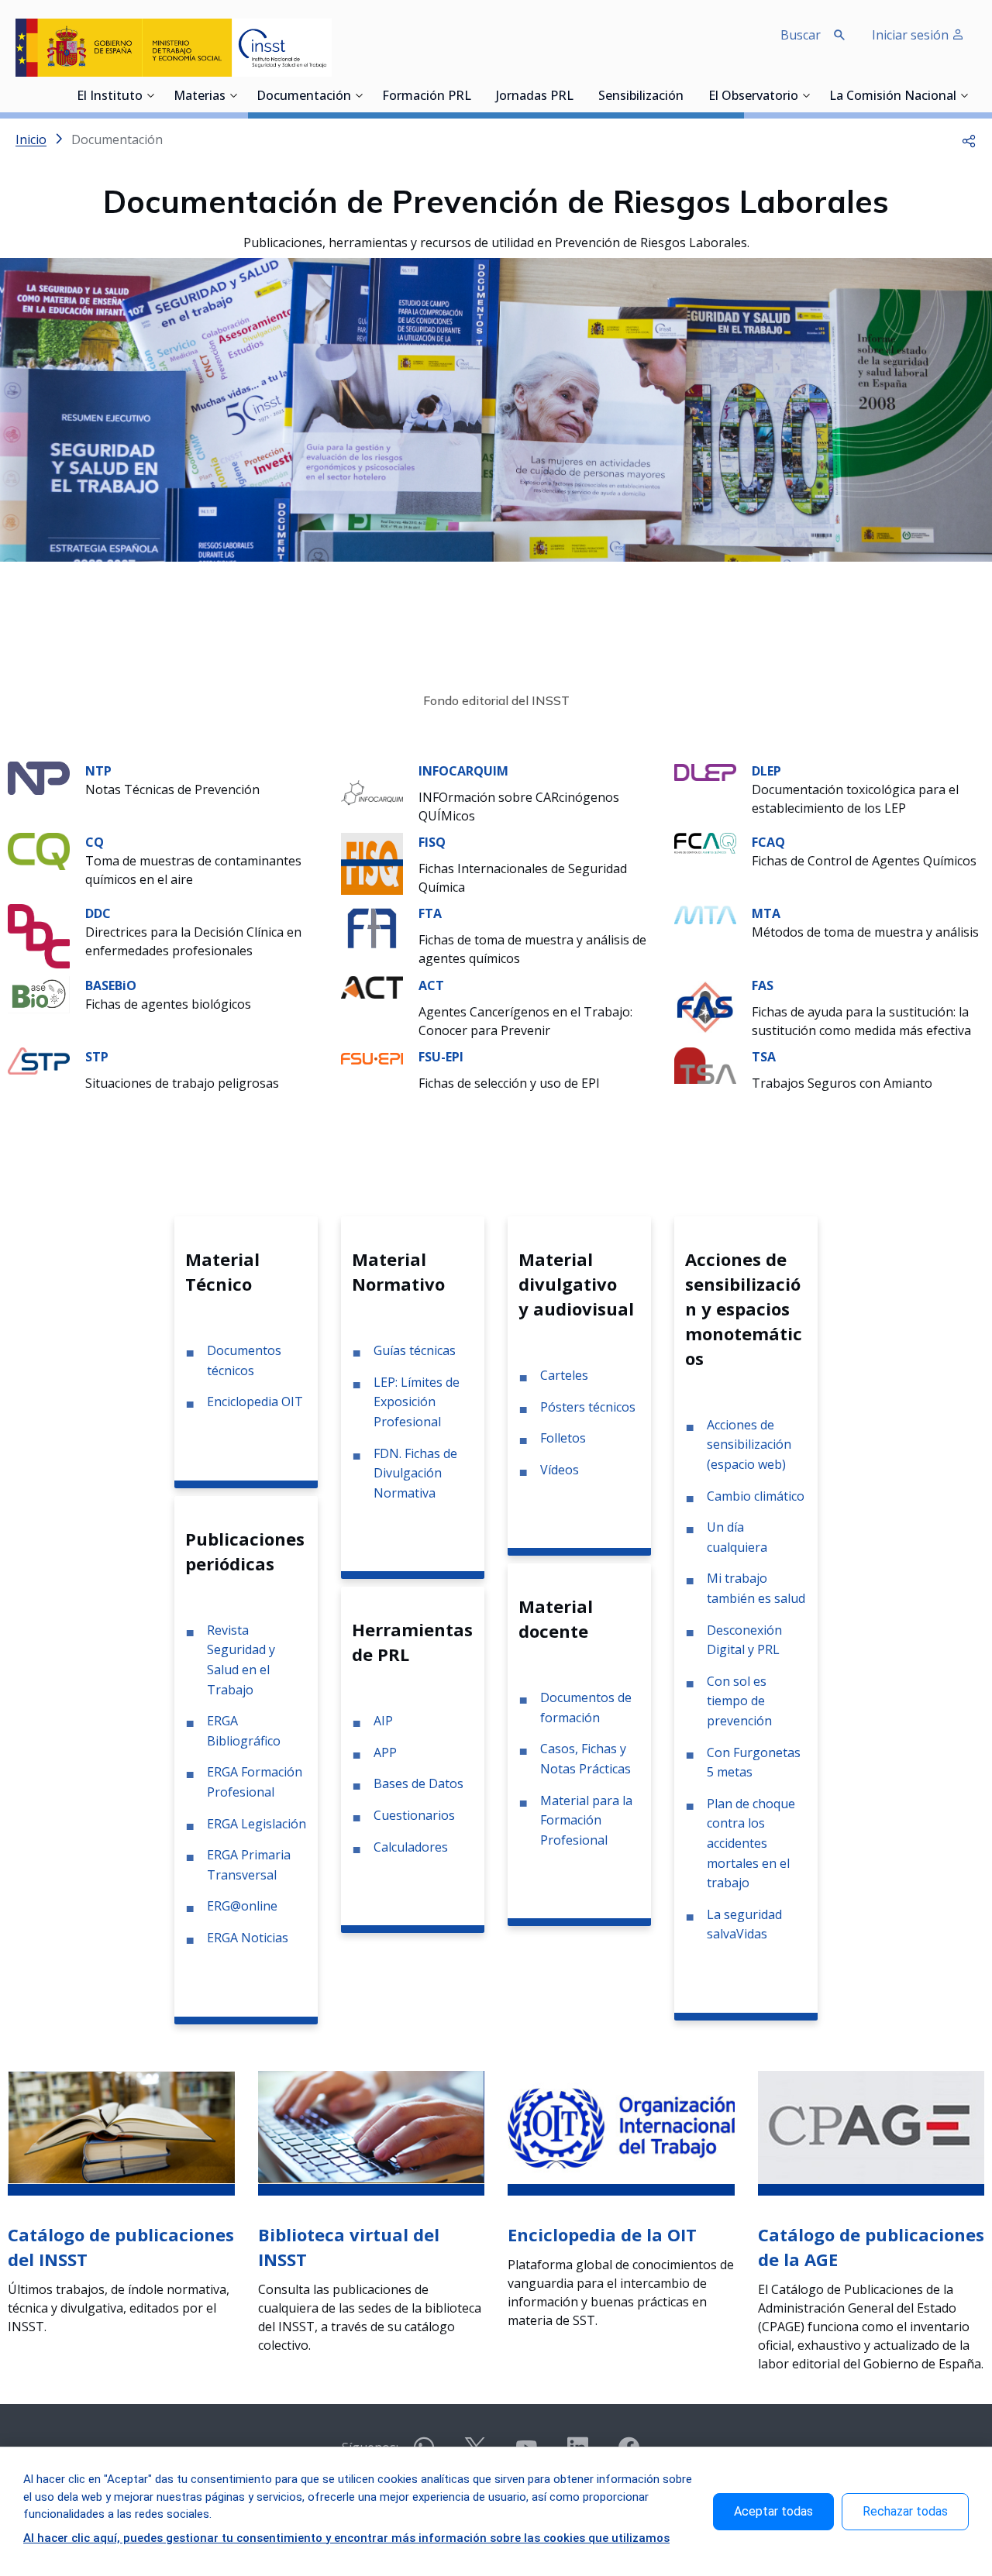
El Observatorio (753, 97)
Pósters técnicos (588, 1407)
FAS (763, 985)
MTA (766, 913)
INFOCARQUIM (463, 771)
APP (385, 1752)
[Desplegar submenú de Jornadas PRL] (578, 95)
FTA (430, 913)
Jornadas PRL (535, 97)
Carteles (564, 1375)
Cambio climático (756, 1496)
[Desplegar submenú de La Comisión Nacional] (964, 95)
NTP (98, 771)
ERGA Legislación (257, 1824)
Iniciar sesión (912, 35)
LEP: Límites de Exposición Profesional (417, 1402)
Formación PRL (427, 97)
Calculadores (411, 1847)
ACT (431, 985)
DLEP (766, 771)
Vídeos (560, 1470)
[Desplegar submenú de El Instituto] (150, 95)
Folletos (563, 1438)
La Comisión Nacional (893, 97)
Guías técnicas (415, 1350)
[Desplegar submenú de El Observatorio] (806, 95)
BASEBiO (111, 985)
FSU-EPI (441, 1057)
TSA (764, 1057)
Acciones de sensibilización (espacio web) (749, 1444)
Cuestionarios (414, 1815)
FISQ (432, 842)
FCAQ (768, 842)
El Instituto (110, 97)
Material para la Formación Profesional (586, 1820)
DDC (98, 913)
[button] (969, 139)
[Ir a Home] (174, 48)
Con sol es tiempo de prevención (739, 1701)
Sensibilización (641, 97)
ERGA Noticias (248, 1938)
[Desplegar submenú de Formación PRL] (476, 95)
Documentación (304, 97)
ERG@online (242, 1906)
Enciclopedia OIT (255, 1401)
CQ (95, 842)
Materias (200, 97)
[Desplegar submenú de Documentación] (359, 95)
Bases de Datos (418, 1783)
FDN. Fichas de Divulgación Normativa (415, 1473)
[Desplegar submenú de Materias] (233, 95)
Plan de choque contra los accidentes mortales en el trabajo (751, 1843)
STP (97, 1057)
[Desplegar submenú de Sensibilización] (688, 95)
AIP (383, 1721)
